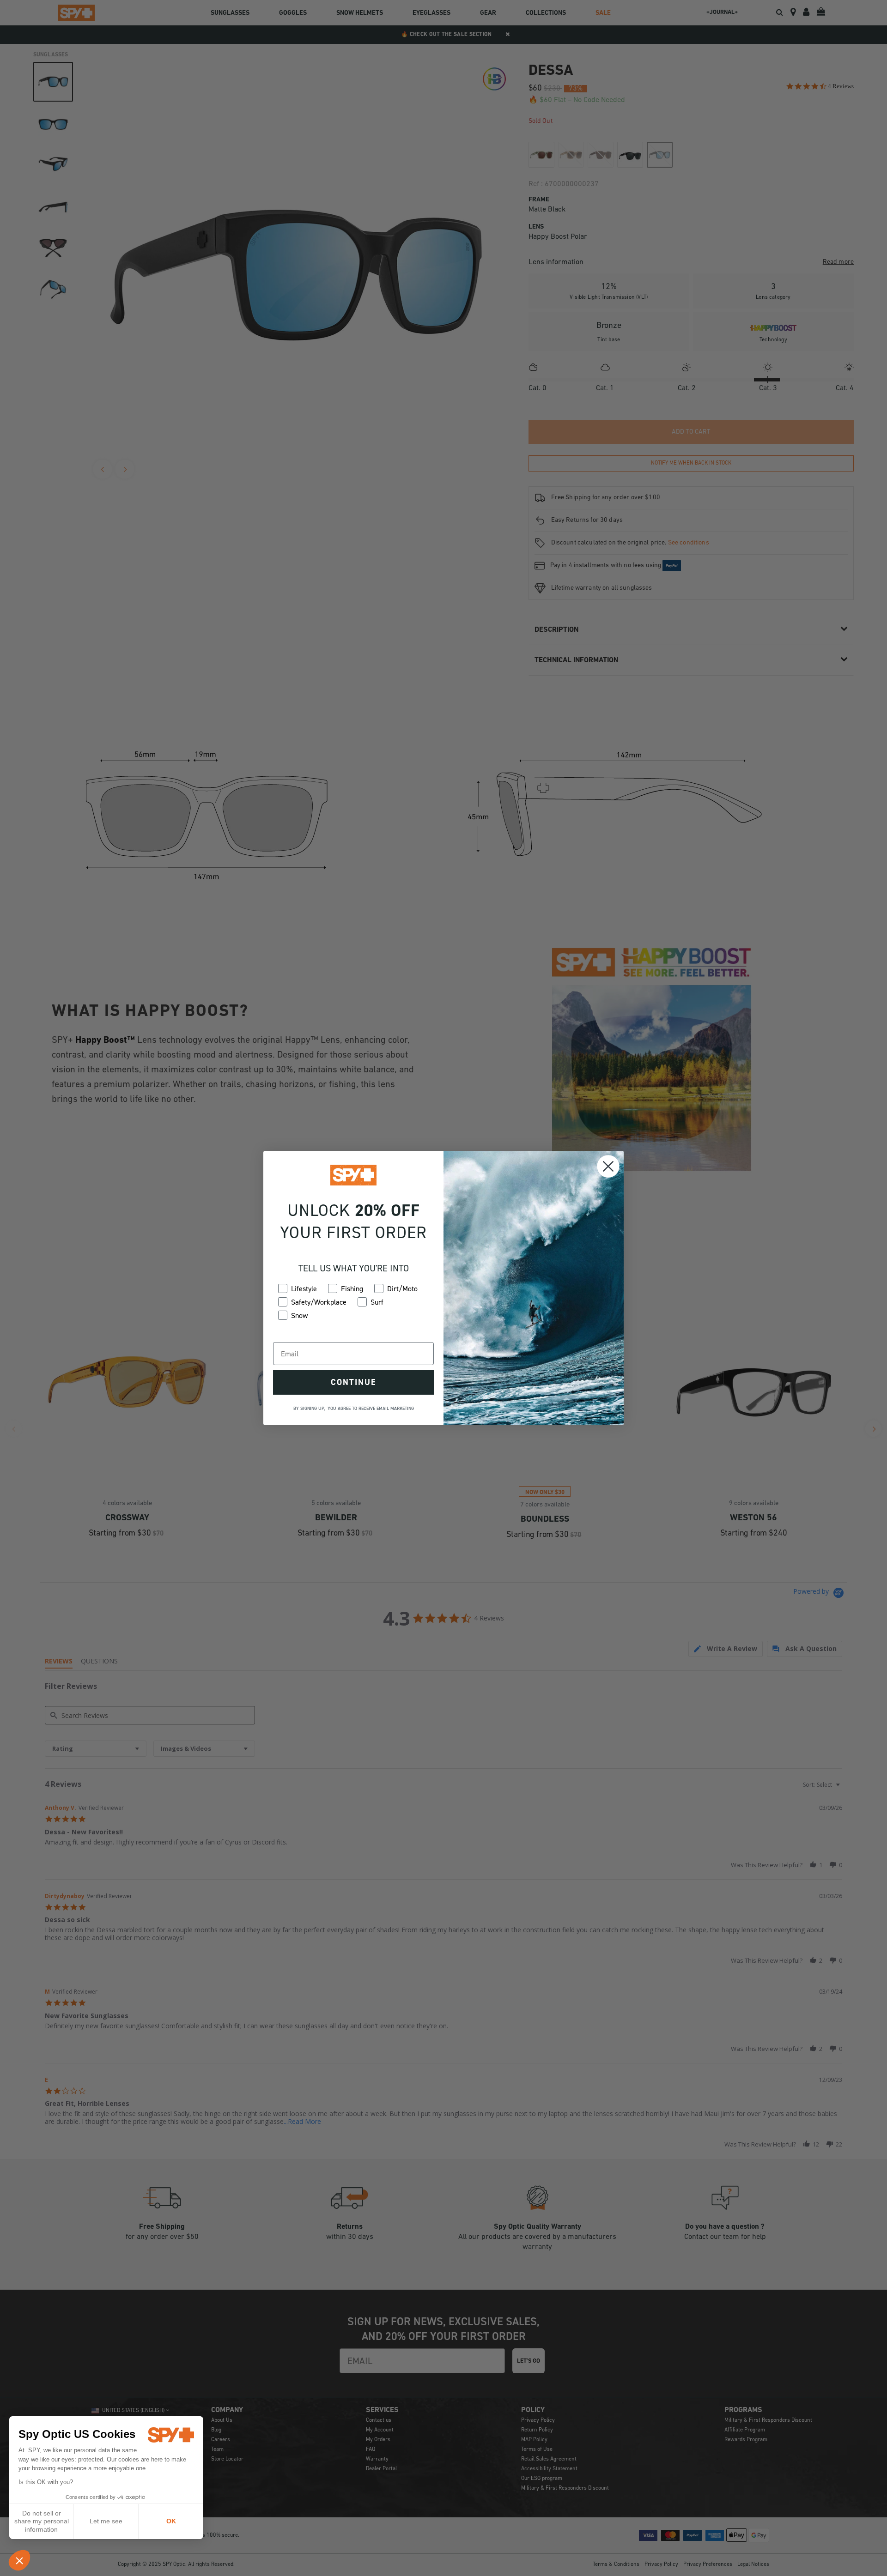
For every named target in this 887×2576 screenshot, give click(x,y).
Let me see (106, 2521)
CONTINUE (353, 1382)
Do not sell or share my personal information (42, 2521)
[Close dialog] (608, 1166)
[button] (19, 2560)
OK (171, 2521)
